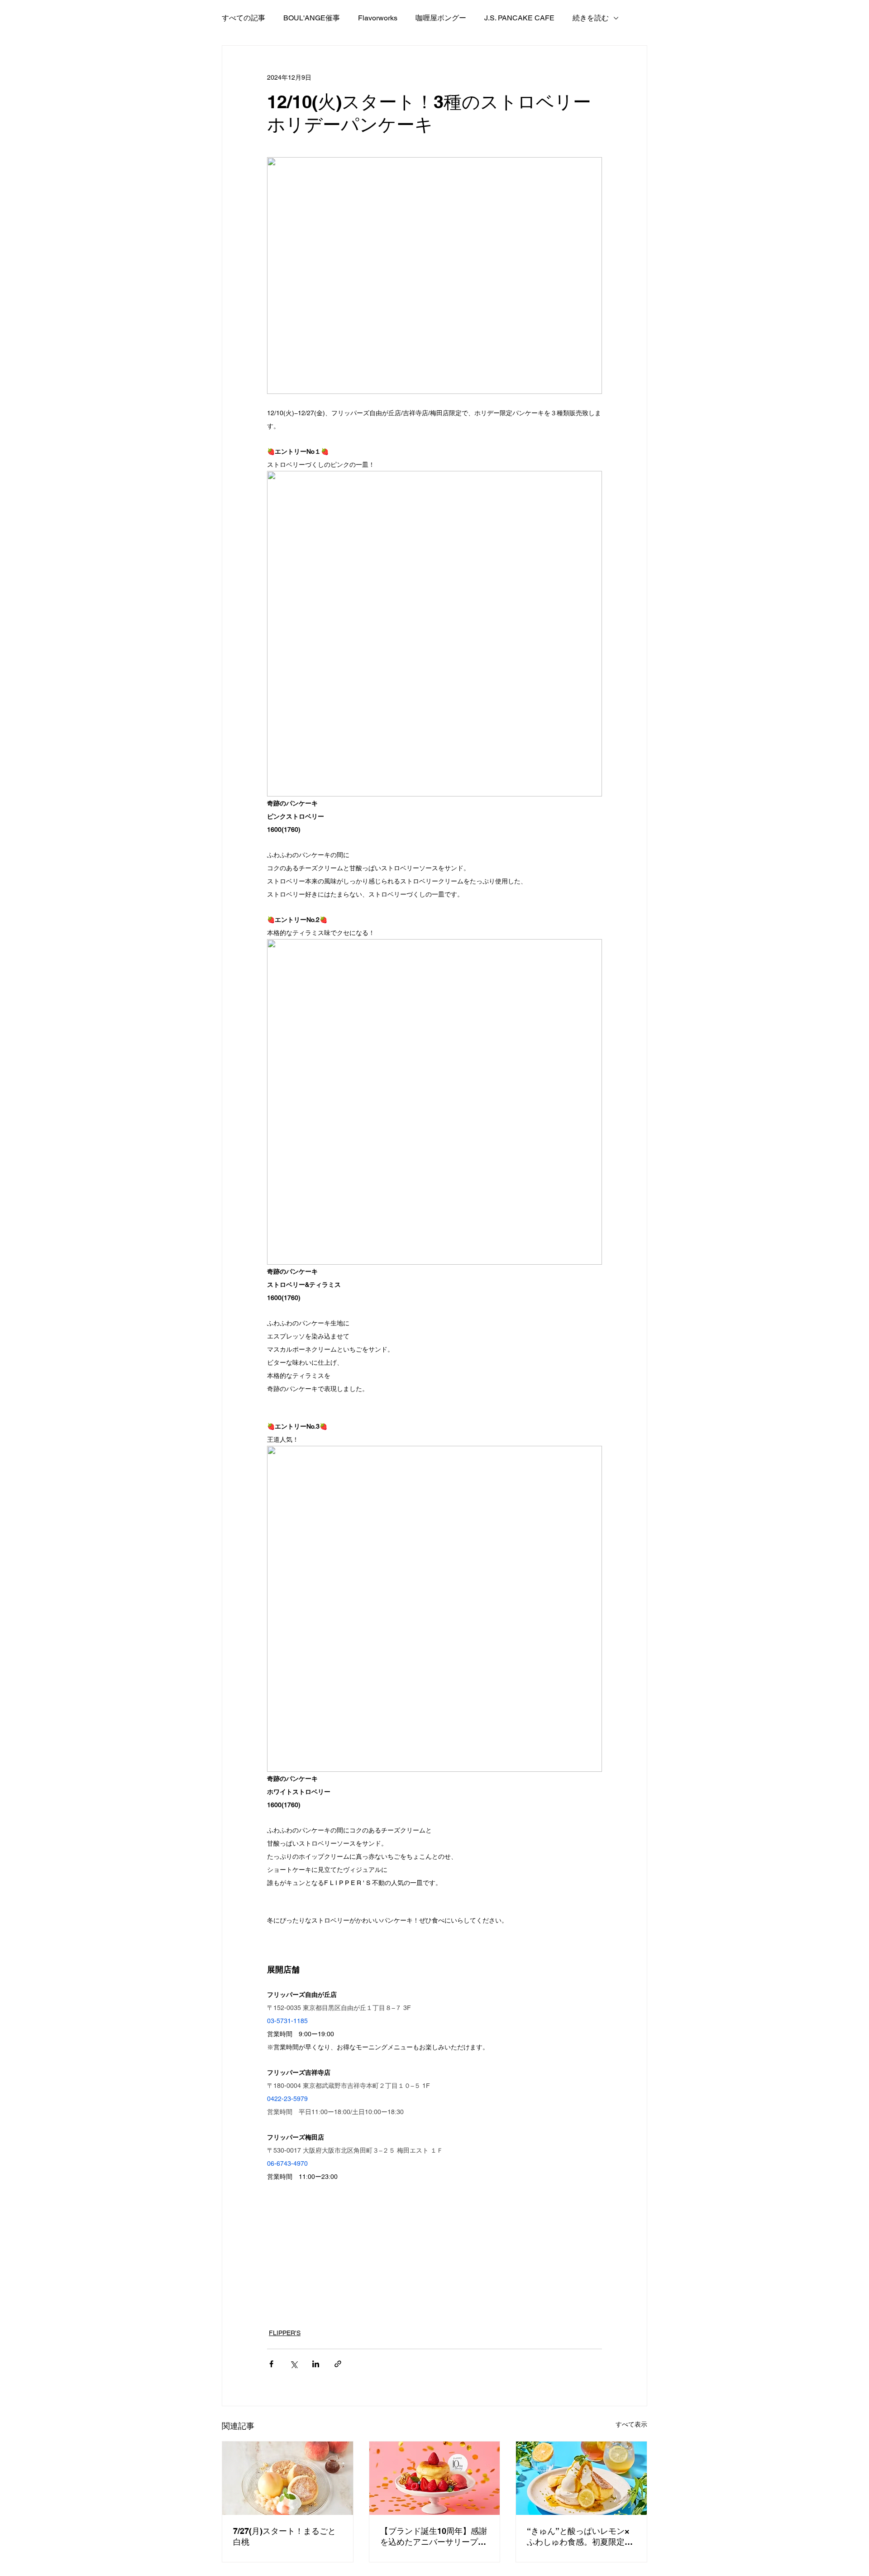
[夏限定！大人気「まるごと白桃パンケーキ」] (288, 2478)
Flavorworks (378, 18)
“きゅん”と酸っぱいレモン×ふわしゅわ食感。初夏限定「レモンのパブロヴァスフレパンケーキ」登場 (580, 2537)
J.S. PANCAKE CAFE (519, 18)
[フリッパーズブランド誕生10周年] (435, 2478)
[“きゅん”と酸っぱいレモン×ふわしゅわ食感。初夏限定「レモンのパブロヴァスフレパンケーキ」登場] (581, 2478)
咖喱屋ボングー (441, 18)
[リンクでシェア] (338, 2364)
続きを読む (591, 18)
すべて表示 (631, 2424)
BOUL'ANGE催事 (312, 18)
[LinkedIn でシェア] (316, 2364)
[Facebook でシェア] (271, 2364)
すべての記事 (244, 18)
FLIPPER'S (285, 2333)
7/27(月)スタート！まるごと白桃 (284, 2536)
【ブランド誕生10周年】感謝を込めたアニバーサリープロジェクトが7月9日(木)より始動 (434, 2537)
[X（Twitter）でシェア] (294, 2364)
